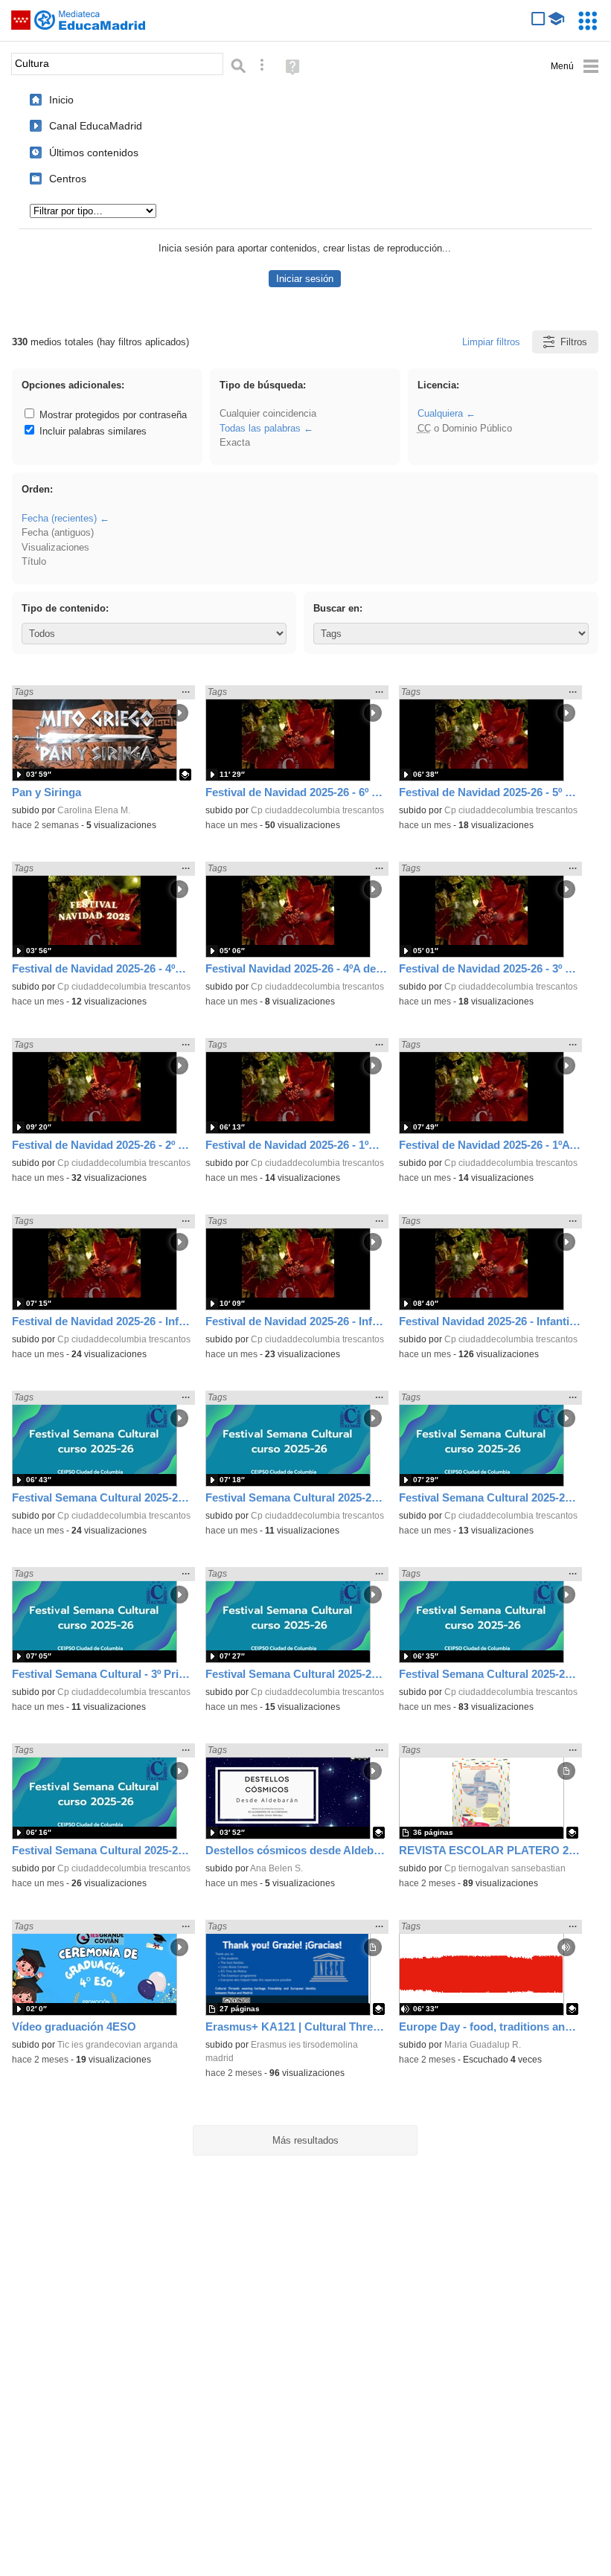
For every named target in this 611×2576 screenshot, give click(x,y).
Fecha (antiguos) (58, 532)
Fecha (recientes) (59, 518)
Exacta (235, 442)
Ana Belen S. (276, 1868)
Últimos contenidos (94, 153)
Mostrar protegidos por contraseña (112, 415)
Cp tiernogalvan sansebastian (505, 1868)
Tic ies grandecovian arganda (118, 2045)
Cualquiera (440, 413)
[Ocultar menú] (575, 67)
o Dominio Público (465, 428)
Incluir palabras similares (92, 431)
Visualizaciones (55, 547)
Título (34, 561)
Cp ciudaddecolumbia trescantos (317, 810)
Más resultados (305, 2140)
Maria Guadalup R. (483, 2045)
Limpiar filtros (491, 342)
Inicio (61, 100)
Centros (68, 179)
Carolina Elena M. (94, 810)
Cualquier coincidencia (268, 413)
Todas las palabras (260, 428)
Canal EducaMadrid (96, 126)
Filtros (574, 342)
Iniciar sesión (305, 279)
